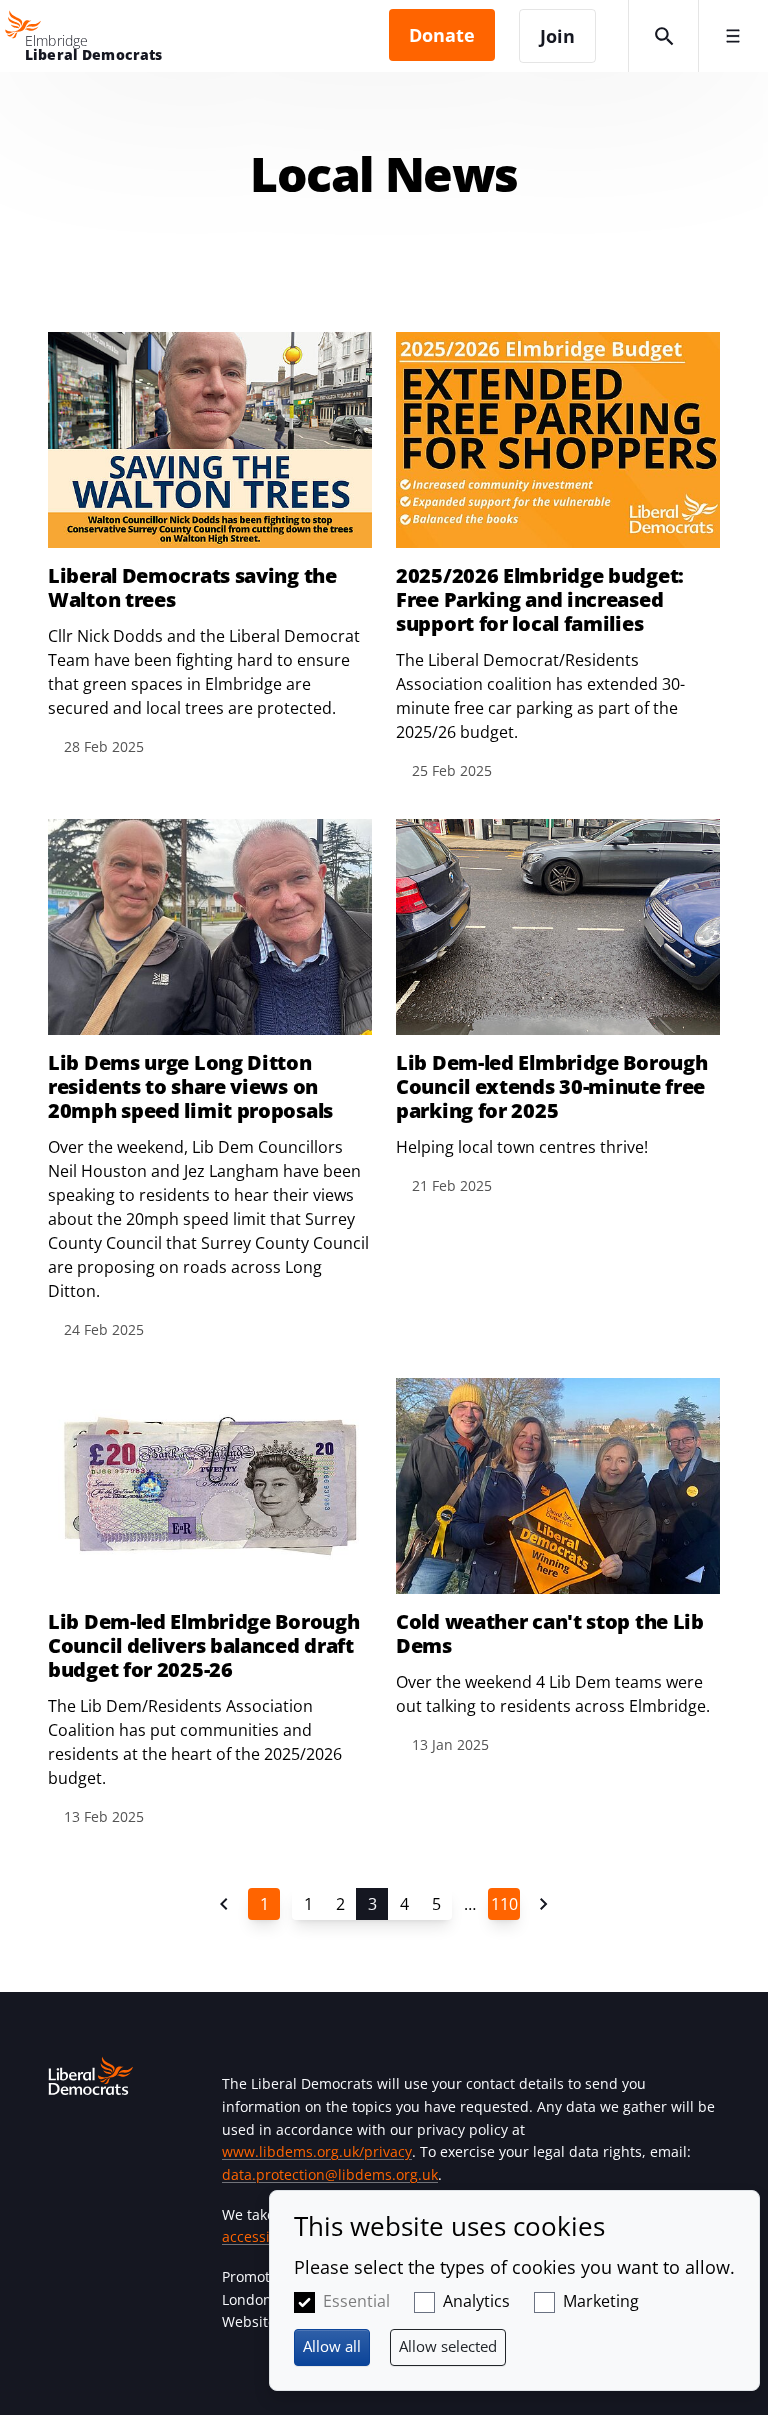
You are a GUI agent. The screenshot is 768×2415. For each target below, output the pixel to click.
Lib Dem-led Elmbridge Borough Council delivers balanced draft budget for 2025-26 (203, 1646)
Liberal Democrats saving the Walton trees (192, 588)
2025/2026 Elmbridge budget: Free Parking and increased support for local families (540, 600)
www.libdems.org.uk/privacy (317, 2151)
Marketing (601, 2301)
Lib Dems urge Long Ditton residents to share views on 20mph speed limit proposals (190, 1087)
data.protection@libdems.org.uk (330, 2174)
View (210, 545)
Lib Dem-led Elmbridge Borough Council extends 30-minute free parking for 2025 (551, 1087)
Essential (356, 2301)
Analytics (476, 2301)
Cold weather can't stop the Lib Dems (550, 1634)
